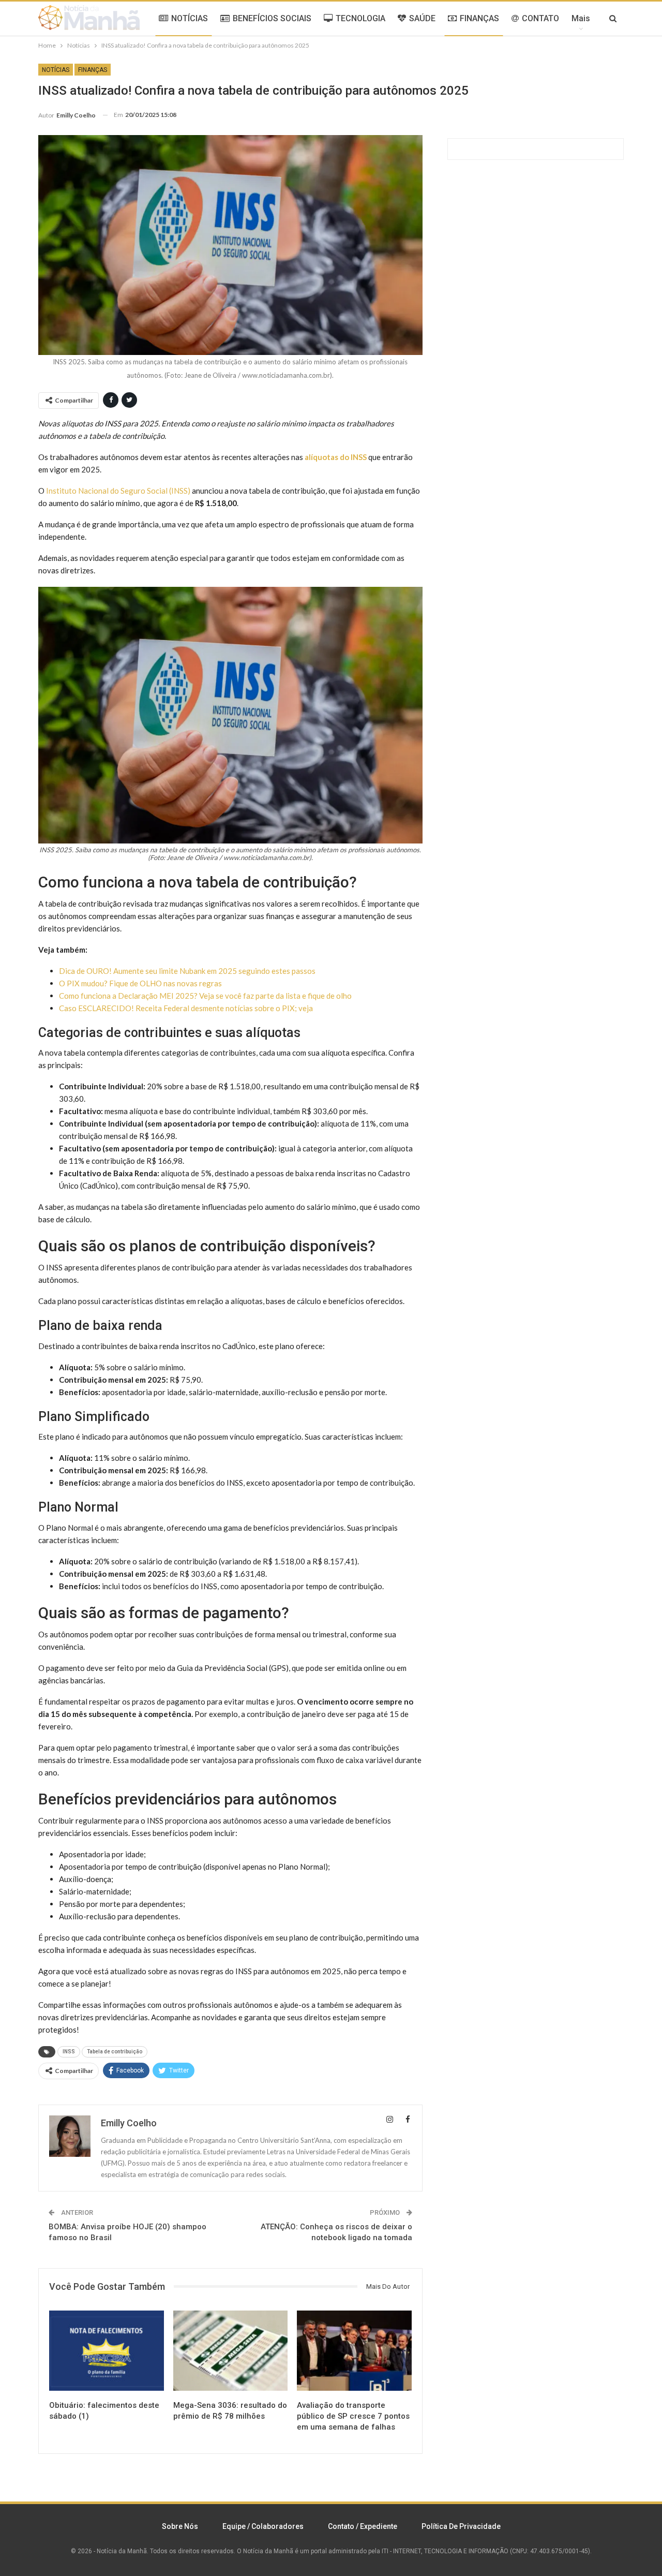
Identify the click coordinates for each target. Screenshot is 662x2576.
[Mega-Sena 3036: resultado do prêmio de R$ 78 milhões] (231, 2351)
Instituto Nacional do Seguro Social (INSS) (118, 491)
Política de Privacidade (461, 2526)
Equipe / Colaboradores (263, 2526)
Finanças (93, 70)
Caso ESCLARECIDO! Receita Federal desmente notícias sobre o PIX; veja (186, 1008)
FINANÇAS (479, 18)
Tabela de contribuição (115, 2052)
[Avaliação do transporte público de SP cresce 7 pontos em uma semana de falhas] (354, 2351)
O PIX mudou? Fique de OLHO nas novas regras (140, 983)
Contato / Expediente (363, 2526)
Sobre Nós (180, 2526)
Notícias (56, 70)
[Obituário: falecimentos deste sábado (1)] (107, 2351)
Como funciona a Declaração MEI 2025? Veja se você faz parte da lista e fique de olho (205, 996)
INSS (69, 2052)
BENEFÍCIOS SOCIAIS (272, 18)
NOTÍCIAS (190, 18)
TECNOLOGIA (360, 18)
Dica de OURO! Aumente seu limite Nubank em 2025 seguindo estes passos (187, 971)
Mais (581, 18)
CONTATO (540, 18)
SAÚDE (422, 18)
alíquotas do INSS (336, 457)
